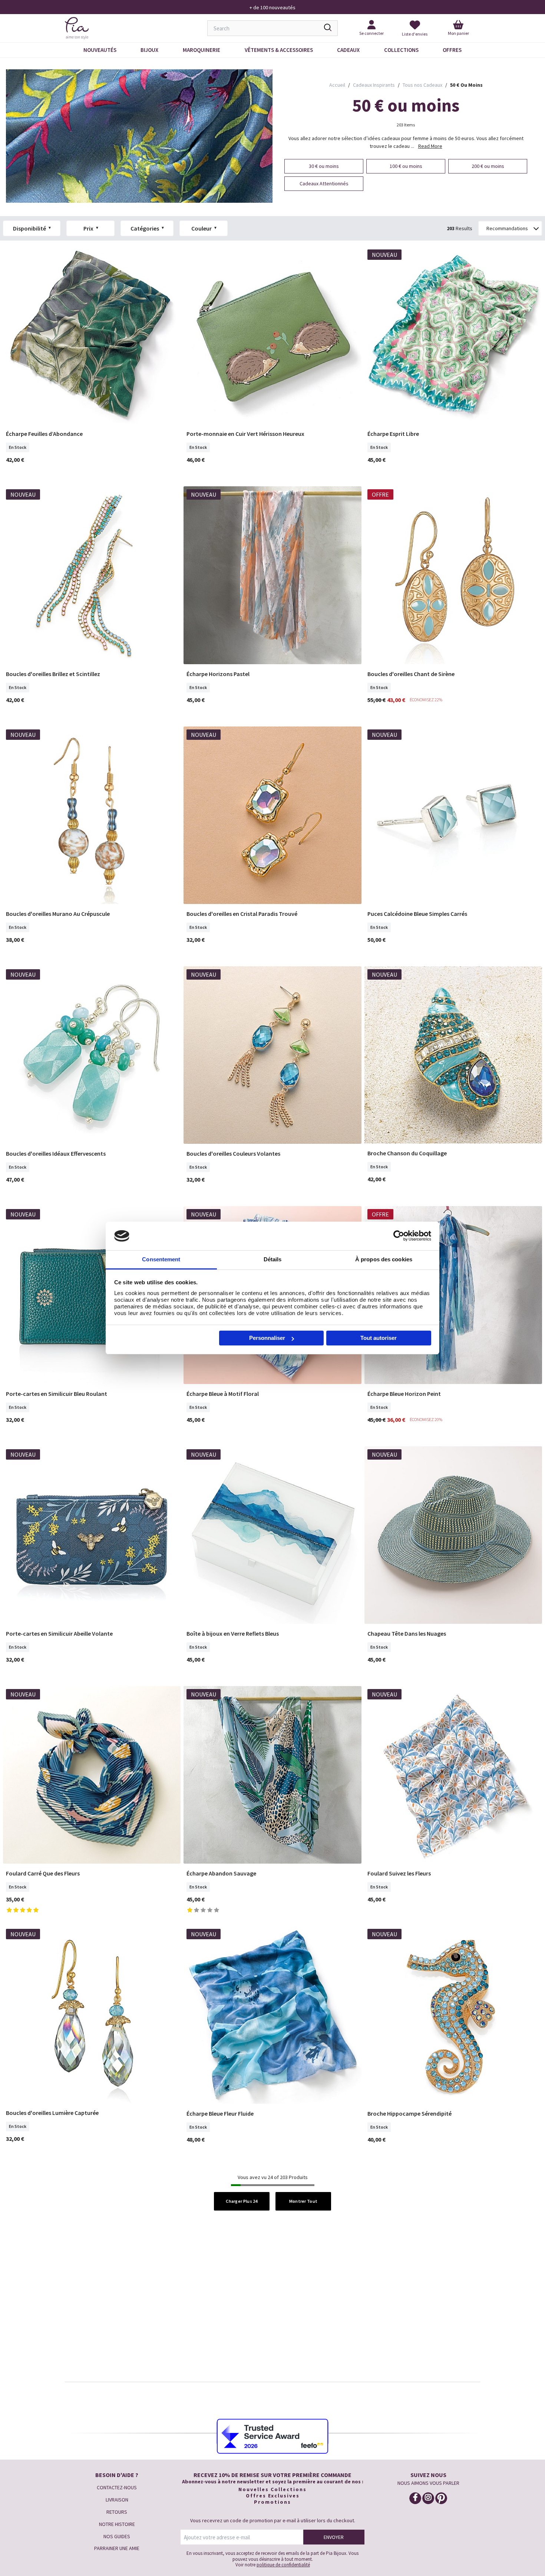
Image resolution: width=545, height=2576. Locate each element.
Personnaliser (267, 1338)
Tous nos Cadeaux (422, 85)
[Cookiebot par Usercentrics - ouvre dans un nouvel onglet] (399, 1236)
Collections (401, 50)
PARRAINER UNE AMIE (117, 2548)
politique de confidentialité (283, 2565)
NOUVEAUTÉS (100, 50)
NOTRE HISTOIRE (117, 2524)
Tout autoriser (379, 1338)
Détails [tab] (273, 1259)
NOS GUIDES (117, 2536)
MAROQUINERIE (202, 50)
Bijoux (149, 50)
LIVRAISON (117, 2500)
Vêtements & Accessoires (279, 50)
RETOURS (117, 2512)
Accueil (337, 85)
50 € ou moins (466, 85)
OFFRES (452, 50)
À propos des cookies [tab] (384, 1259)
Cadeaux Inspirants (374, 85)
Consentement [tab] (161, 1259)
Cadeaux (348, 50)
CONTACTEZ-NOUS (117, 2487)
